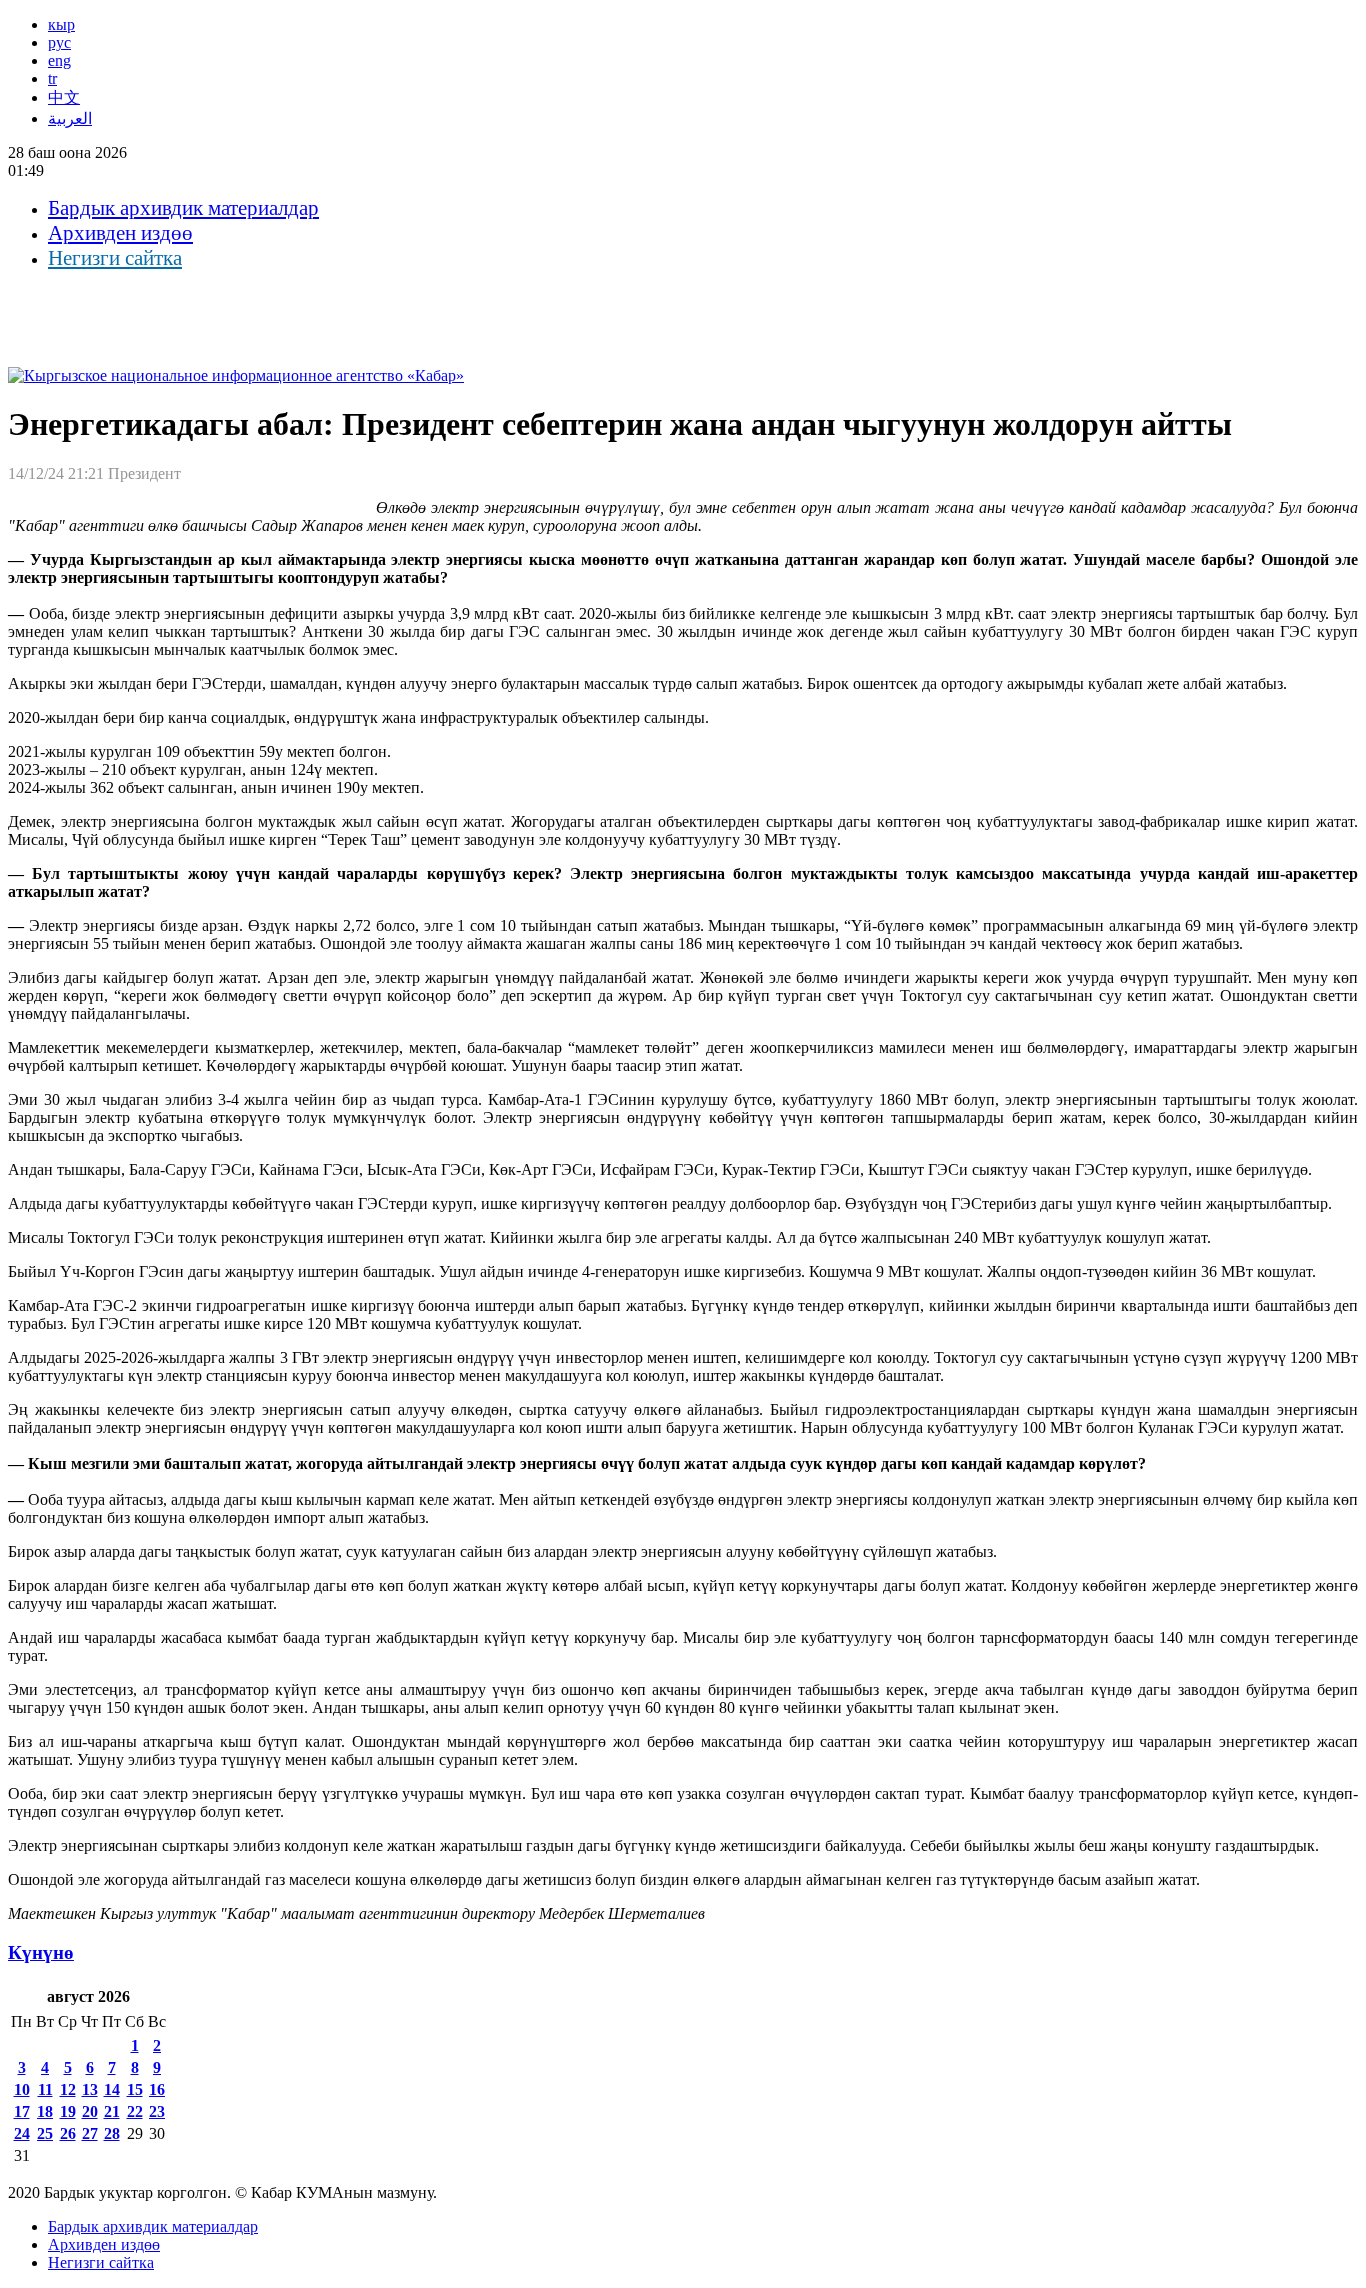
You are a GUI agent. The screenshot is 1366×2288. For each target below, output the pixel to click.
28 (112, 2133)
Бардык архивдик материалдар (183, 208)
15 (135, 2089)
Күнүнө (41, 1952)
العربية (70, 118)
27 (90, 2133)
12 (68, 2089)
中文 (64, 97)
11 (45, 2089)
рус (59, 42)
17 (22, 2111)
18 (45, 2111)
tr (52, 78)
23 (157, 2111)
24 (22, 2133)
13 (90, 2089)
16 (157, 2089)
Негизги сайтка (115, 258)
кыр (61, 24)
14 (112, 2089)
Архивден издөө (120, 233)
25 (45, 2133)
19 (68, 2111)
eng (59, 60)
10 (22, 2089)
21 (112, 2111)
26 (68, 2133)
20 (90, 2111)
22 (135, 2111)
